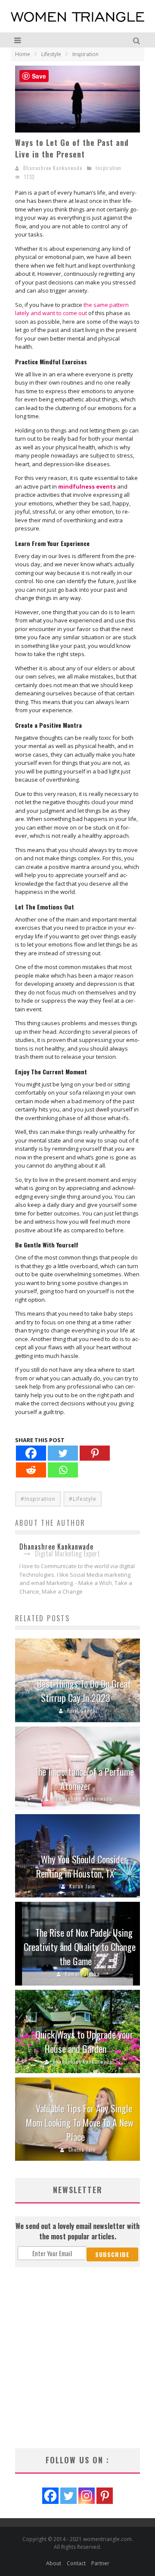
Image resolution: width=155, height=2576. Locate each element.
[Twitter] (63, 1453)
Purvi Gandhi (82, 1711)
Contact (76, 2563)
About (54, 2563)
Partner (100, 2563)
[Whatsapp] (63, 1470)
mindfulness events (87, 486)
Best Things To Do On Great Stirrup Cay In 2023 (84, 1690)
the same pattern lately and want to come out (72, 309)
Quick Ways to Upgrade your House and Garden (84, 2041)
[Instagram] (87, 2496)
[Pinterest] (95, 1453)
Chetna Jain (82, 2150)
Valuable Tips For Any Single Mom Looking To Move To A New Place (80, 2122)
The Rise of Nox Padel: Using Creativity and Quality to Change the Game (80, 1947)
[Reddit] (31, 1470)
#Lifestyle (83, 1499)
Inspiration (108, 168)
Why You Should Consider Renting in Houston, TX (82, 1866)
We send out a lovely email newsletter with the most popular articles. (77, 2231)
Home (23, 54)
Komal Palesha (82, 1974)
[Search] (138, 40)
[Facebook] (31, 1453)
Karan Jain (82, 1886)
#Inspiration (38, 1499)
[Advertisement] (77, 2358)
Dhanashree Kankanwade (53, 168)
